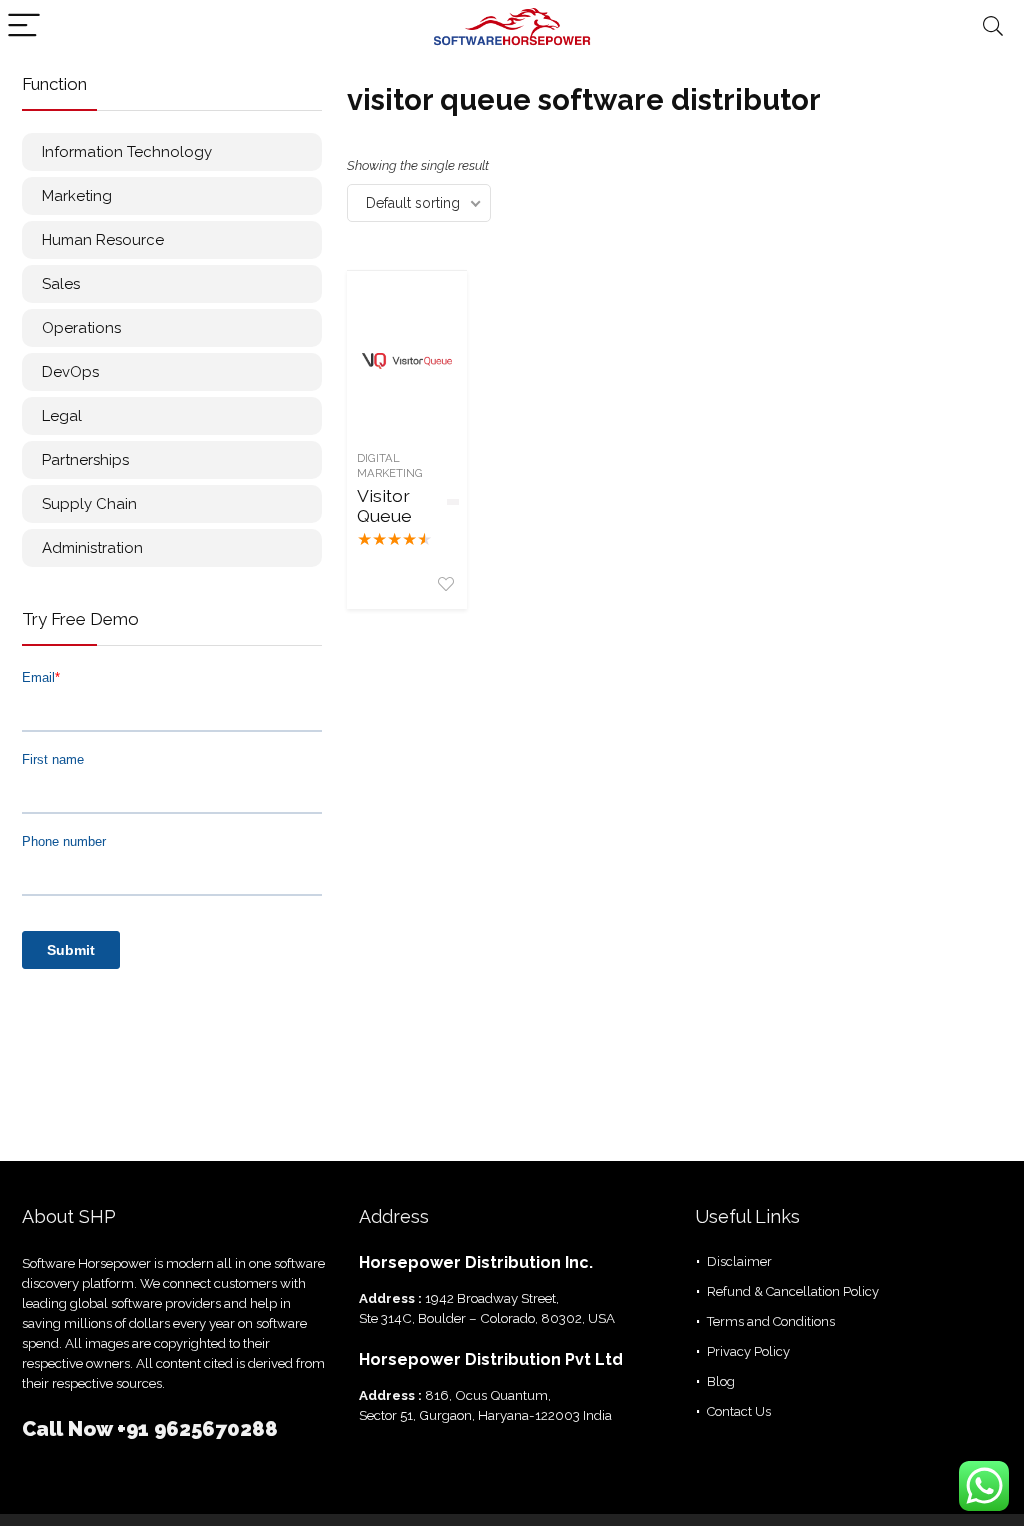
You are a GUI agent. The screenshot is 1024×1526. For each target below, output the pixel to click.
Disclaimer (739, 1261)
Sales (61, 284)
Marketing (77, 196)
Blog (721, 1381)
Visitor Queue (384, 505)
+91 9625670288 (197, 1429)
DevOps (70, 372)
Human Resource (103, 240)
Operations (81, 328)
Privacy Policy (748, 1351)
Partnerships (85, 460)
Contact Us (739, 1411)
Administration (92, 548)
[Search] (993, 26)
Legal (62, 416)
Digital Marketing (390, 465)
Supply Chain (89, 504)
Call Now (69, 1429)
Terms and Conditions (771, 1321)
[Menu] (24, 26)
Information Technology (127, 152)
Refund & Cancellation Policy (793, 1291)
